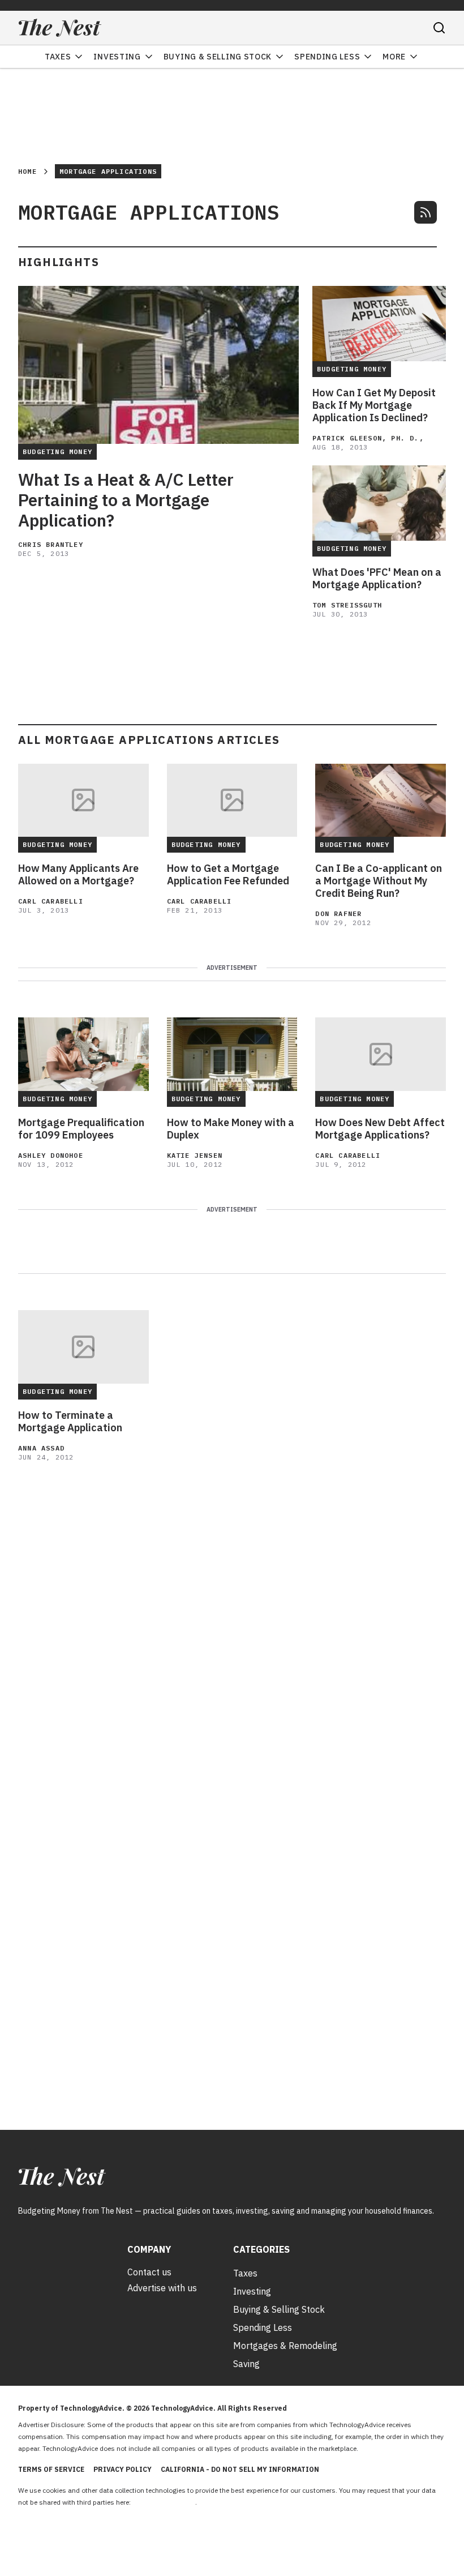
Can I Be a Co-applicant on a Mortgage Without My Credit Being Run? (379, 881)
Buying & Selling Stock (218, 57)
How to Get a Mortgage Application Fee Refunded (228, 875)
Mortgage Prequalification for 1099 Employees (81, 1129)
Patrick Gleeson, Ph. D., (368, 438)
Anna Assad (41, 1448)
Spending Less (327, 57)
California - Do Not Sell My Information (240, 2469)
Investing (117, 57)
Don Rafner (338, 913)
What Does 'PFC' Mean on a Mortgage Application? (377, 579)
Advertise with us (162, 2288)
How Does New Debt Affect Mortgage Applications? (380, 1129)
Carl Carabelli (51, 901)
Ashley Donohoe (51, 1155)
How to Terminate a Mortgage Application (70, 1422)
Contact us (149, 2272)
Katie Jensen (195, 1155)
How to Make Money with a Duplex (231, 1129)
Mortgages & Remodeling (285, 2346)
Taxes (58, 57)
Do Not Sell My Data (164, 2502)
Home (27, 171)
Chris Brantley (51, 544)
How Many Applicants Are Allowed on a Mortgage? (78, 875)
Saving (246, 2364)
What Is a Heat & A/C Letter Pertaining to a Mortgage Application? (126, 500)
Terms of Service (51, 2469)
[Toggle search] (439, 28)
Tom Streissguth (347, 605)
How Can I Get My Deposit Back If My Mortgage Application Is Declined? (374, 405)
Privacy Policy (123, 2469)
